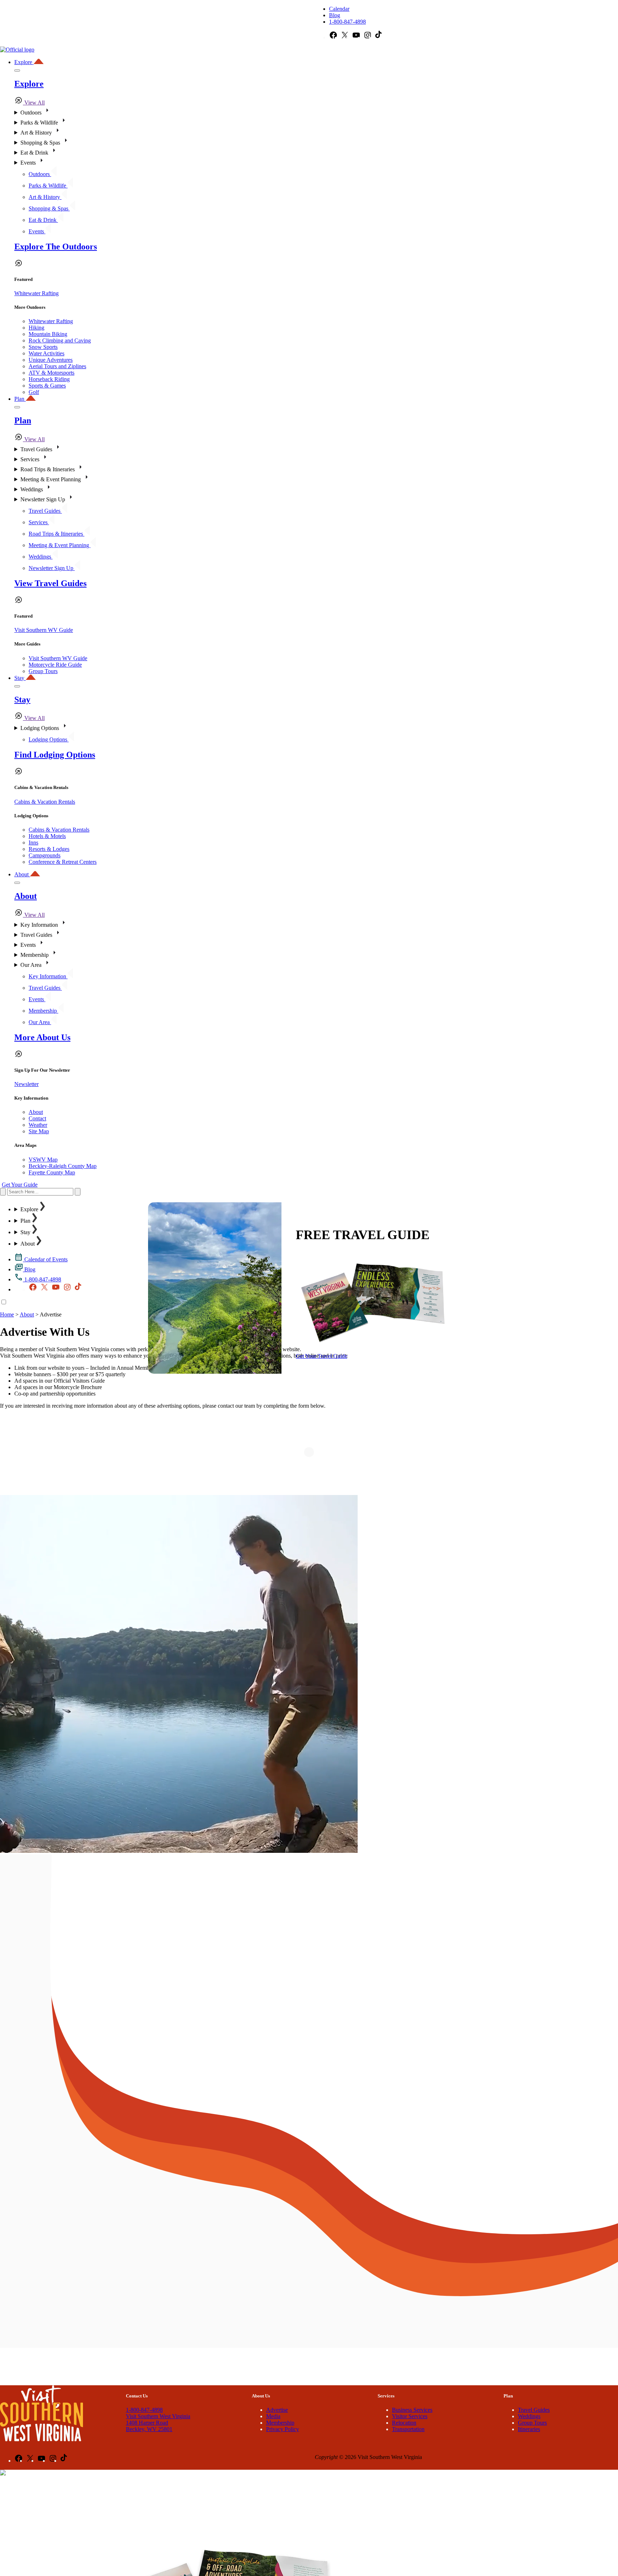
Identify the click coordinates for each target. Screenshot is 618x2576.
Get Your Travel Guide (322, 1356)
